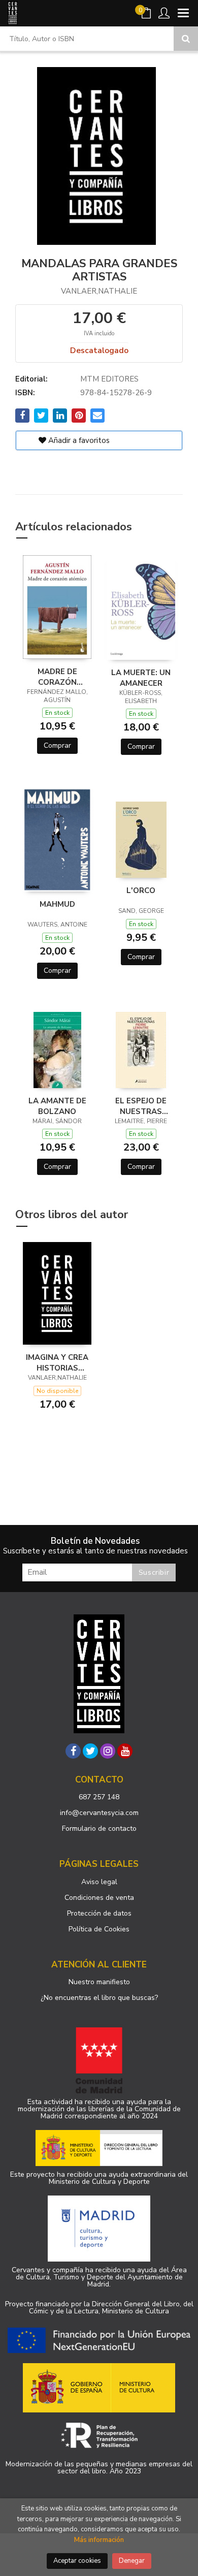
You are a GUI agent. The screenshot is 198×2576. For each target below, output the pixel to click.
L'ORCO (141, 891)
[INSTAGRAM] (108, 1751)
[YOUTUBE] (125, 1751)
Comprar (57, 745)
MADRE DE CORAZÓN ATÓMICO (57, 677)
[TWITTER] (90, 1751)
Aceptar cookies (77, 2561)
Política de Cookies (99, 1929)
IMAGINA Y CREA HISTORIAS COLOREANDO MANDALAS (57, 1362)
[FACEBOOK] (73, 1751)
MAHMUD (57, 904)
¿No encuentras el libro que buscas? (99, 1998)
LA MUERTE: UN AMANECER (141, 678)
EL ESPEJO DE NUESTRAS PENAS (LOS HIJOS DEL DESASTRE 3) (141, 1106)
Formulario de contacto (99, 1828)
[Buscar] (186, 39)
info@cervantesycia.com (99, 1813)
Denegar (132, 2561)
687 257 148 (99, 1797)
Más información (99, 2540)
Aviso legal (99, 1882)
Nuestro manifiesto (99, 1982)
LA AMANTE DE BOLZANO (57, 1106)
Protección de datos (99, 1913)
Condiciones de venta (99, 1898)
